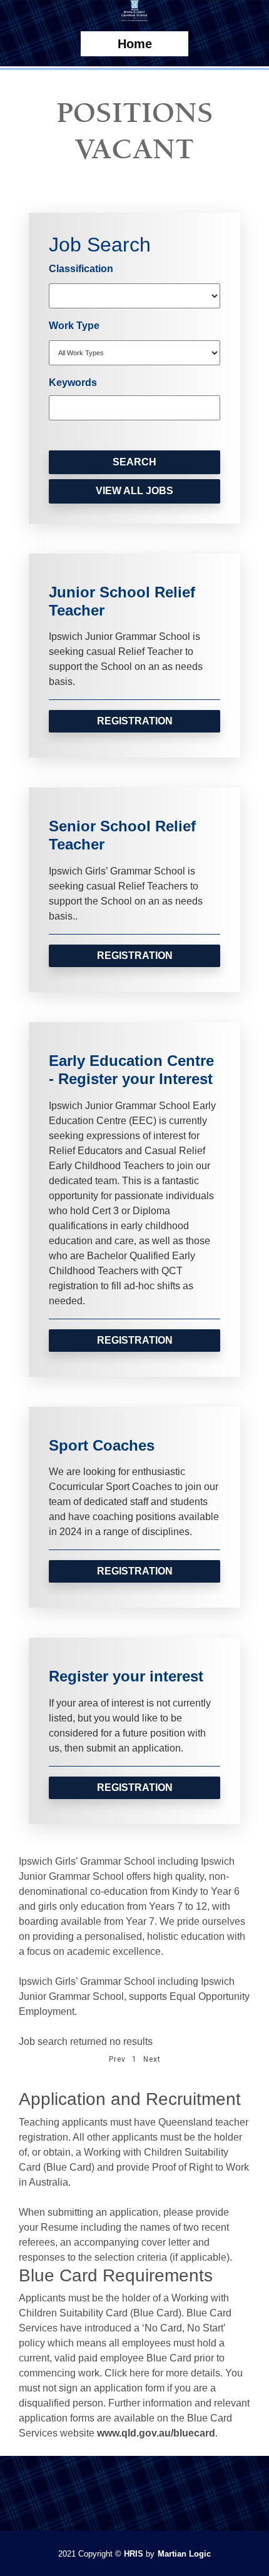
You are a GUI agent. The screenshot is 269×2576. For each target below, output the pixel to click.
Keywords (73, 383)
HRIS (134, 2554)
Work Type (74, 326)
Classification (81, 269)
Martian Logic (184, 2554)
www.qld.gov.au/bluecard (156, 2433)
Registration (135, 721)
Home (135, 44)
